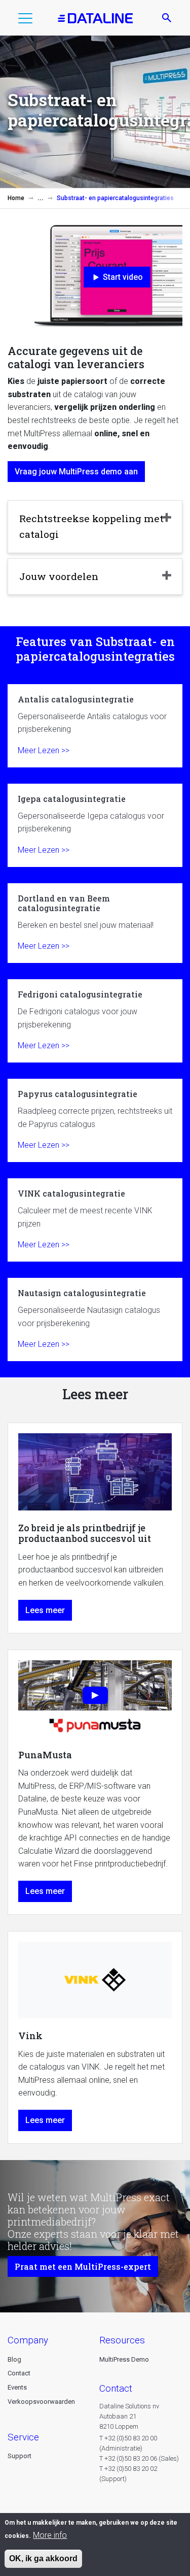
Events (17, 2387)
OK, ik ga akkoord (43, 2558)
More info (50, 2535)
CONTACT (116, 2388)
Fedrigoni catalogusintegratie (95, 1021)
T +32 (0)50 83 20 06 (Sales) (139, 2458)
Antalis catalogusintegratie (95, 726)
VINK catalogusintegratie (95, 1220)
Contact (19, 2373)
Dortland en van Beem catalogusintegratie (95, 923)
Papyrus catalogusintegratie (95, 1120)
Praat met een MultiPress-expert (83, 2266)
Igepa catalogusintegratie (95, 825)
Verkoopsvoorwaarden (41, 2402)
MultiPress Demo (124, 2359)
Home (16, 198)
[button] (25, 20)
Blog (14, 2359)
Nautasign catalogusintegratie (95, 1319)
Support (20, 2456)
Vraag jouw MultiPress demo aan (76, 472)
